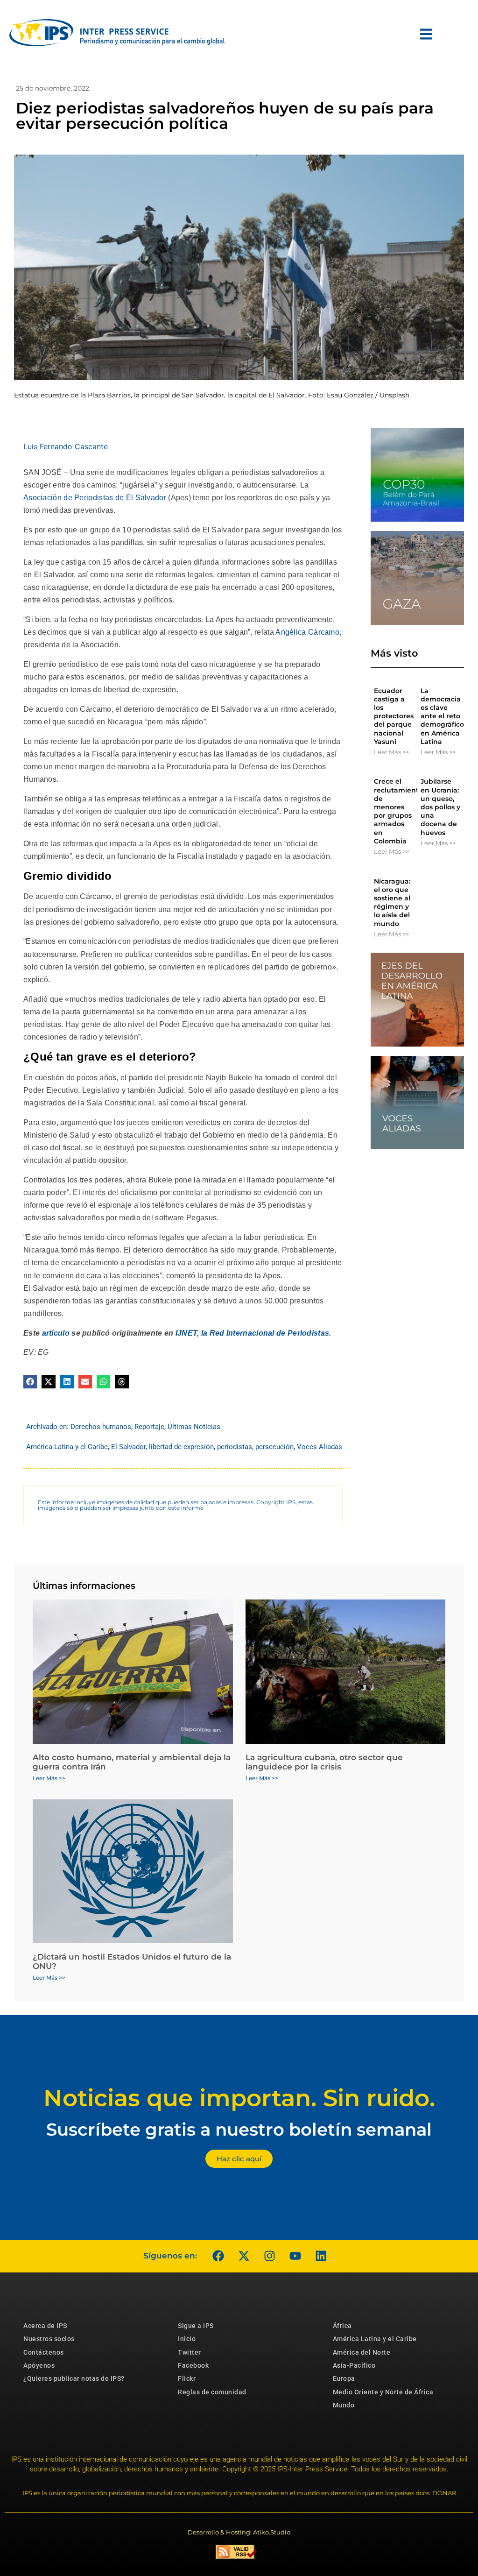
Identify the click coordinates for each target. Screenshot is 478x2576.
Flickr (187, 2378)
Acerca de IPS (45, 2326)
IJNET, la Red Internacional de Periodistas (253, 1333)
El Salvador (128, 1447)
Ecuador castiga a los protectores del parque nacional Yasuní (394, 716)
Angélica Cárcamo (307, 632)
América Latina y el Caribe (67, 1447)
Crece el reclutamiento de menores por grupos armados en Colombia (398, 811)
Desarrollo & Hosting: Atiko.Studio (239, 2532)
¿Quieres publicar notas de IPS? (74, 2378)
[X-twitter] (244, 2256)
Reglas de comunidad (212, 2392)
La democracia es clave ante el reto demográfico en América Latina (442, 716)
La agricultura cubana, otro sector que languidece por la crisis (324, 1762)
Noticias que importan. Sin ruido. (239, 2098)
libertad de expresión (181, 1447)
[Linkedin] (321, 2256)
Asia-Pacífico (354, 2365)
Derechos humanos (101, 1427)
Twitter (190, 2352)
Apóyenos (39, 2365)
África (342, 2326)
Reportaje (149, 1427)
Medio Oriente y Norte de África (383, 2392)
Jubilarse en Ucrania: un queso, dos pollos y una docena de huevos (440, 807)
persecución (274, 1447)
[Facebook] (218, 2256)
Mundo (344, 2405)
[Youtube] (295, 2256)
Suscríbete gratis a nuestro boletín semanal (239, 2129)
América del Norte (362, 2352)
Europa (344, 2378)
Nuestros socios (49, 2339)
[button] (30, 1382)
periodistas (235, 1447)
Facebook (193, 2365)
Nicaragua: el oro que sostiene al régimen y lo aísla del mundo (392, 902)
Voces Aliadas (320, 1447)
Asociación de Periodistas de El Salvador (95, 498)
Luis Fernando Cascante (66, 446)
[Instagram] (269, 2256)
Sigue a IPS (196, 2326)
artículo (56, 1333)
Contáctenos (44, 2352)
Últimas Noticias (194, 1427)
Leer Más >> (391, 752)
